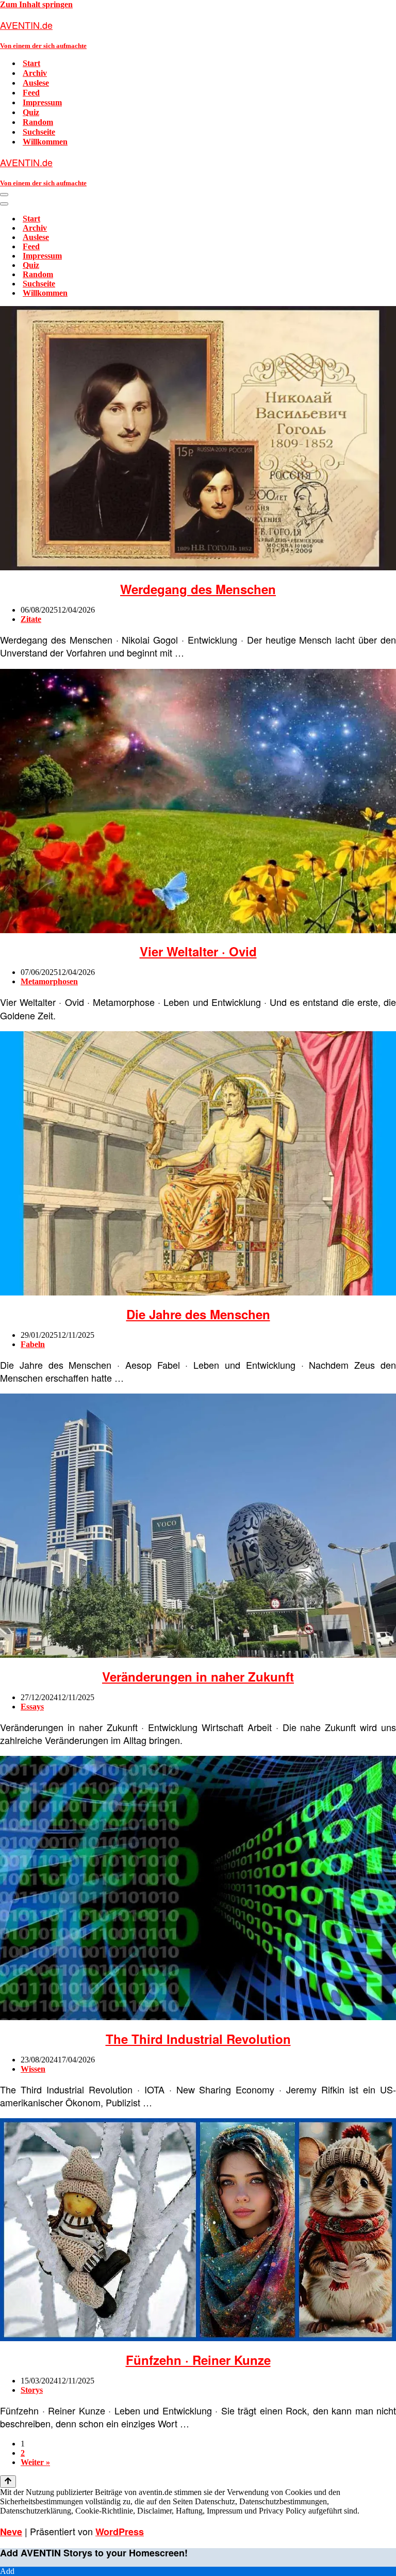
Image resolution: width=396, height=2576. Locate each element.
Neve (11, 2532)
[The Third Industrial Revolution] (198, 2017)
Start (31, 63)
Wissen (33, 2069)
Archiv (35, 73)
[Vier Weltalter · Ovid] (198, 930)
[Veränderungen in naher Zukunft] (198, 1655)
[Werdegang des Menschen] (198, 567)
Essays (32, 1707)
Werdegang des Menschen (198, 589)
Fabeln (33, 1344)
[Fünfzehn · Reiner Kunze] (198, 2338)
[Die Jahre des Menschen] (198, 1293)
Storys (32, 2390)
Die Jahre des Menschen (198, 1314)
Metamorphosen (49, 981)
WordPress (120, 2532)
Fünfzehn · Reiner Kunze (198, 2360)
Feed (31, 93)
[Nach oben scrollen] (8, 2482)
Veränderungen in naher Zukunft (198, 1676)
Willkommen (45, 142)
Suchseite (39, 132)
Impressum (42, 102)
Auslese (36, 83)
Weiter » (35, 2462)
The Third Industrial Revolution (198, 2039)
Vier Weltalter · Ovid (198, 951)
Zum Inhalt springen (36, 4)
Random (38, 122)
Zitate (31, 619)
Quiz (31, 112)
